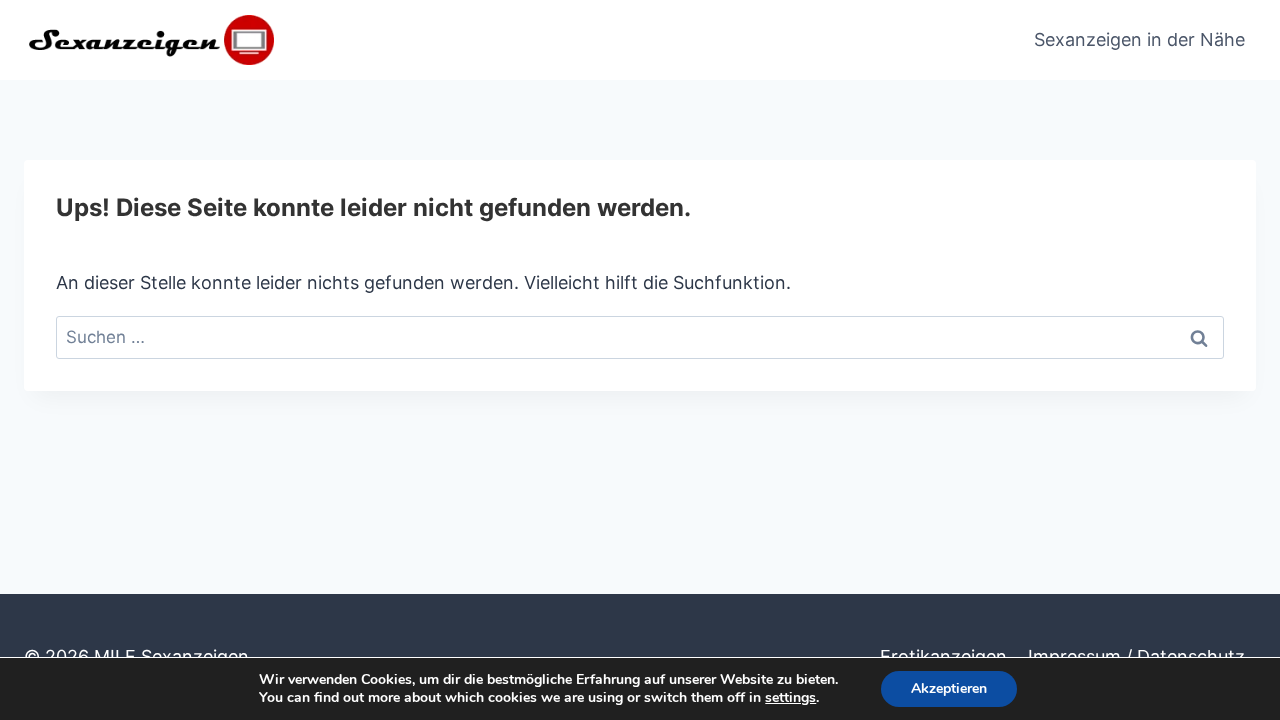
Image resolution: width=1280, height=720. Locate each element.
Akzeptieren (949, 688)
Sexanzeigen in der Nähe (1139, 39)
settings (790, 698)
